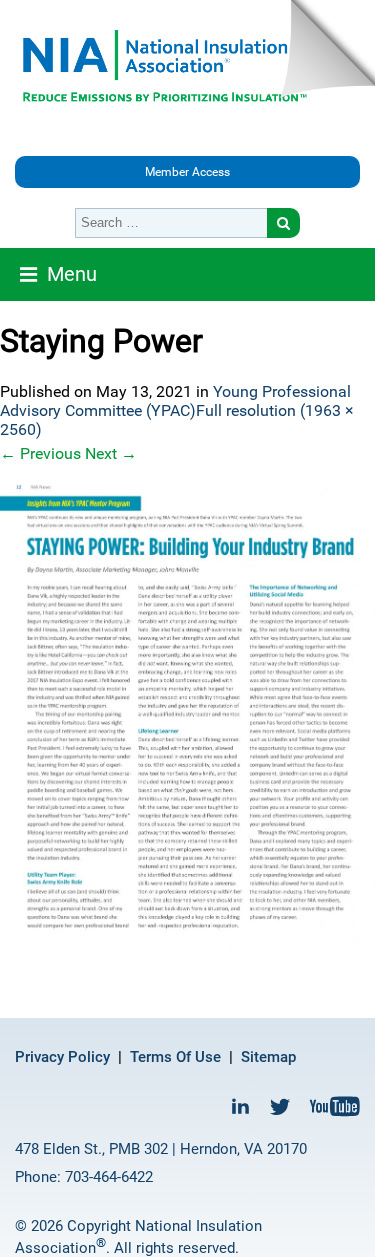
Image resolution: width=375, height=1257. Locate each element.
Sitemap (268, 1057)
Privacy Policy (62, 1057)
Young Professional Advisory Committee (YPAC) (175, 401)
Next (111, 453)
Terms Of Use (175, 1057)
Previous (40, 453)
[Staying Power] (187, 713)
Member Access (187, 172)
